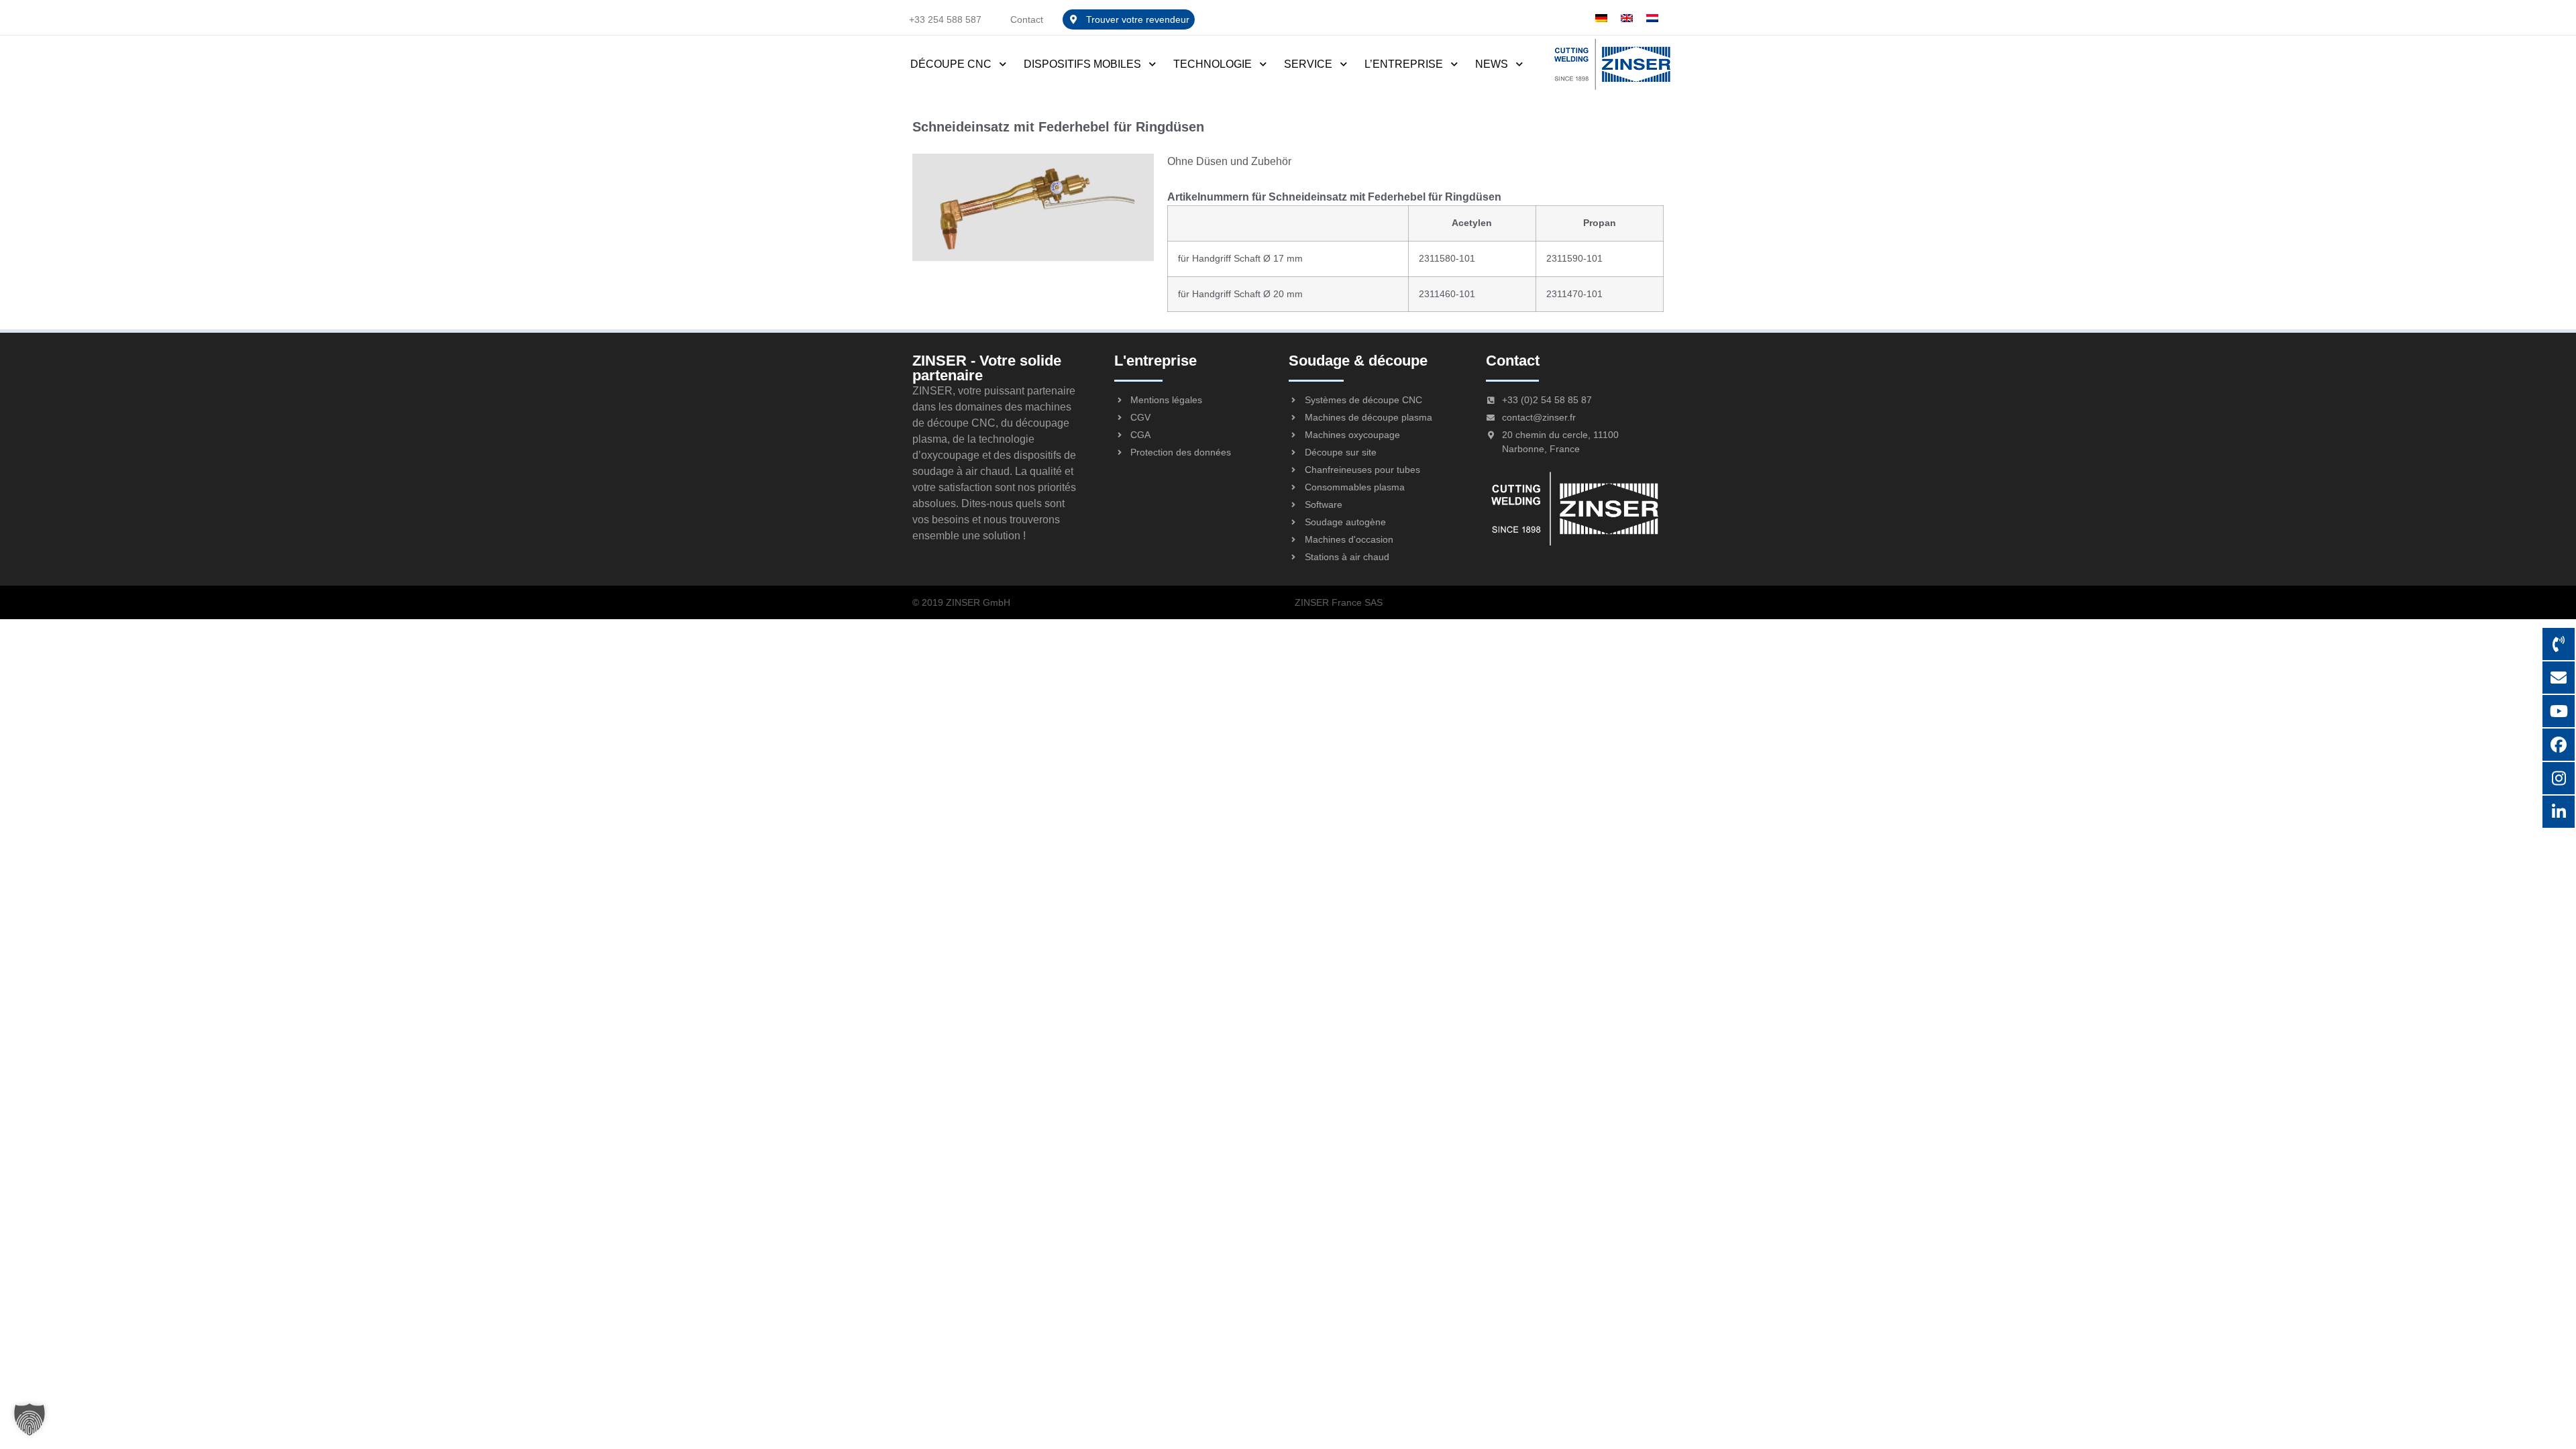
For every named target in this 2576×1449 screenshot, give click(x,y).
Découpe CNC (951, 64)
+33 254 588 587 (945, 19)
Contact (1027, 19)
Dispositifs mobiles (1082, 64)
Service (1308, 64)
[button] (30, 1419)
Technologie (1213, 64)
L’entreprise (1404, 64)
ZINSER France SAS (1339, 602)
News (1492, 64)
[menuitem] (1601, 18)
